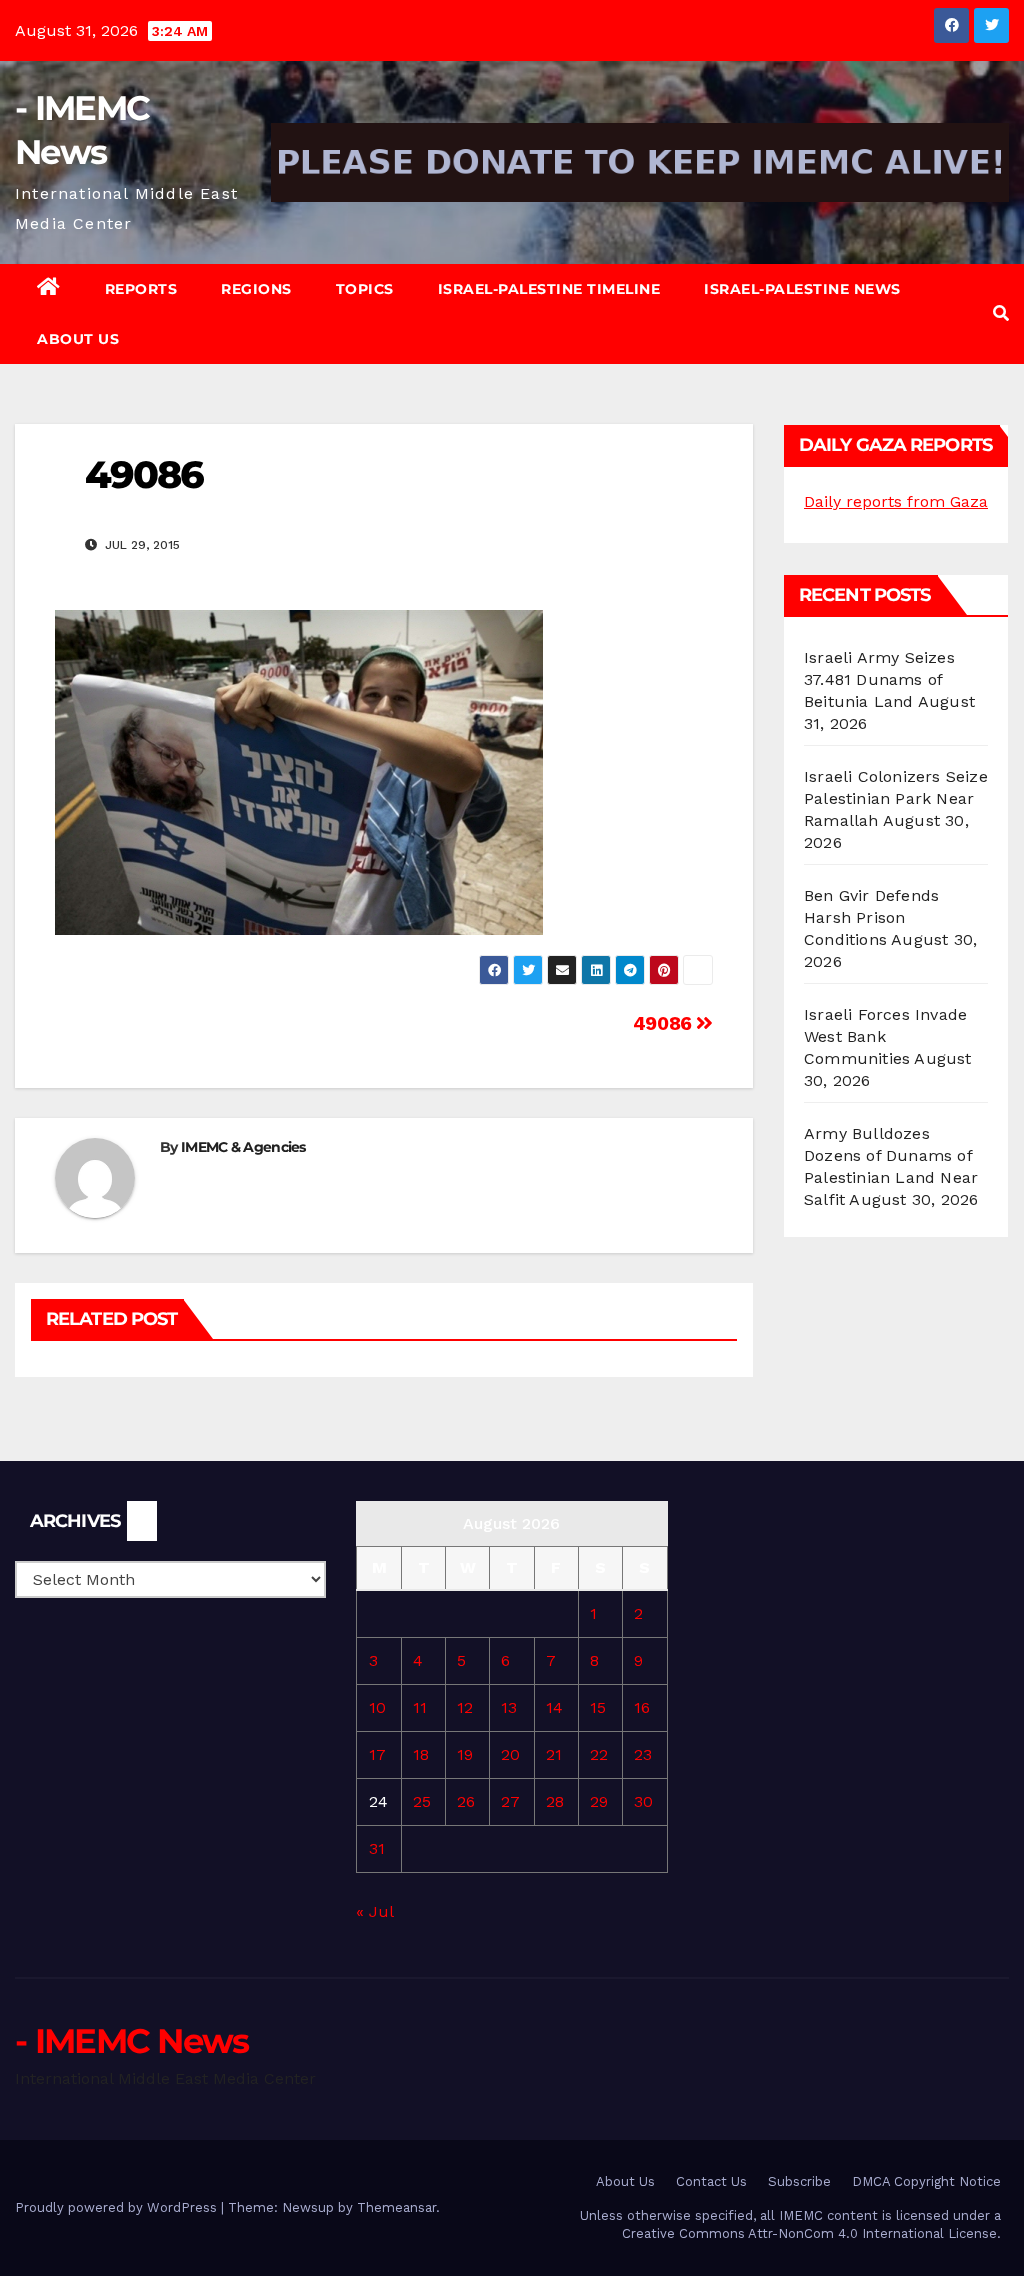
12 (465, 1707)
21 (554, 1754)
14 (554, 1707)
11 (420, 1707)
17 (377, 1754)
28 (555, 1801)
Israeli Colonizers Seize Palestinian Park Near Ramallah (896, 798)
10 (377, 1707)
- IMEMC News (132, 2041)
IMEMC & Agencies (243, 1147)
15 (598, 1707)
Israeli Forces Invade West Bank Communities (885, 1036)
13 (509, 1707)
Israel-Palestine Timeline (549, 289)
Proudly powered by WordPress (118, 2207)
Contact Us (711, 2181)
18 (421, 1754)
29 (599, 1801)
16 (642, 1707)
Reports (141, 289)
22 (599, 1754)
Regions (256, 289)
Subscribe (799, 2181)
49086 (665, 1023)
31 (377, 1848)
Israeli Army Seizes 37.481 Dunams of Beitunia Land (879, 679)
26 (466, 1801)
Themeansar (396, 2207)
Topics (365, 289)
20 (510, 1754)
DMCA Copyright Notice (926, 2181)
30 (643, 1801)
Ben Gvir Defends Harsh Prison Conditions (871, 917)
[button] (1001, 313)
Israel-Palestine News (802, 289)
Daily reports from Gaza (896, 501)
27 (510, 1801)
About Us (78, 339)
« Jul (374, 1911)
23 (643, 1754)
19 (465, 1754)
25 (422, 1801)
